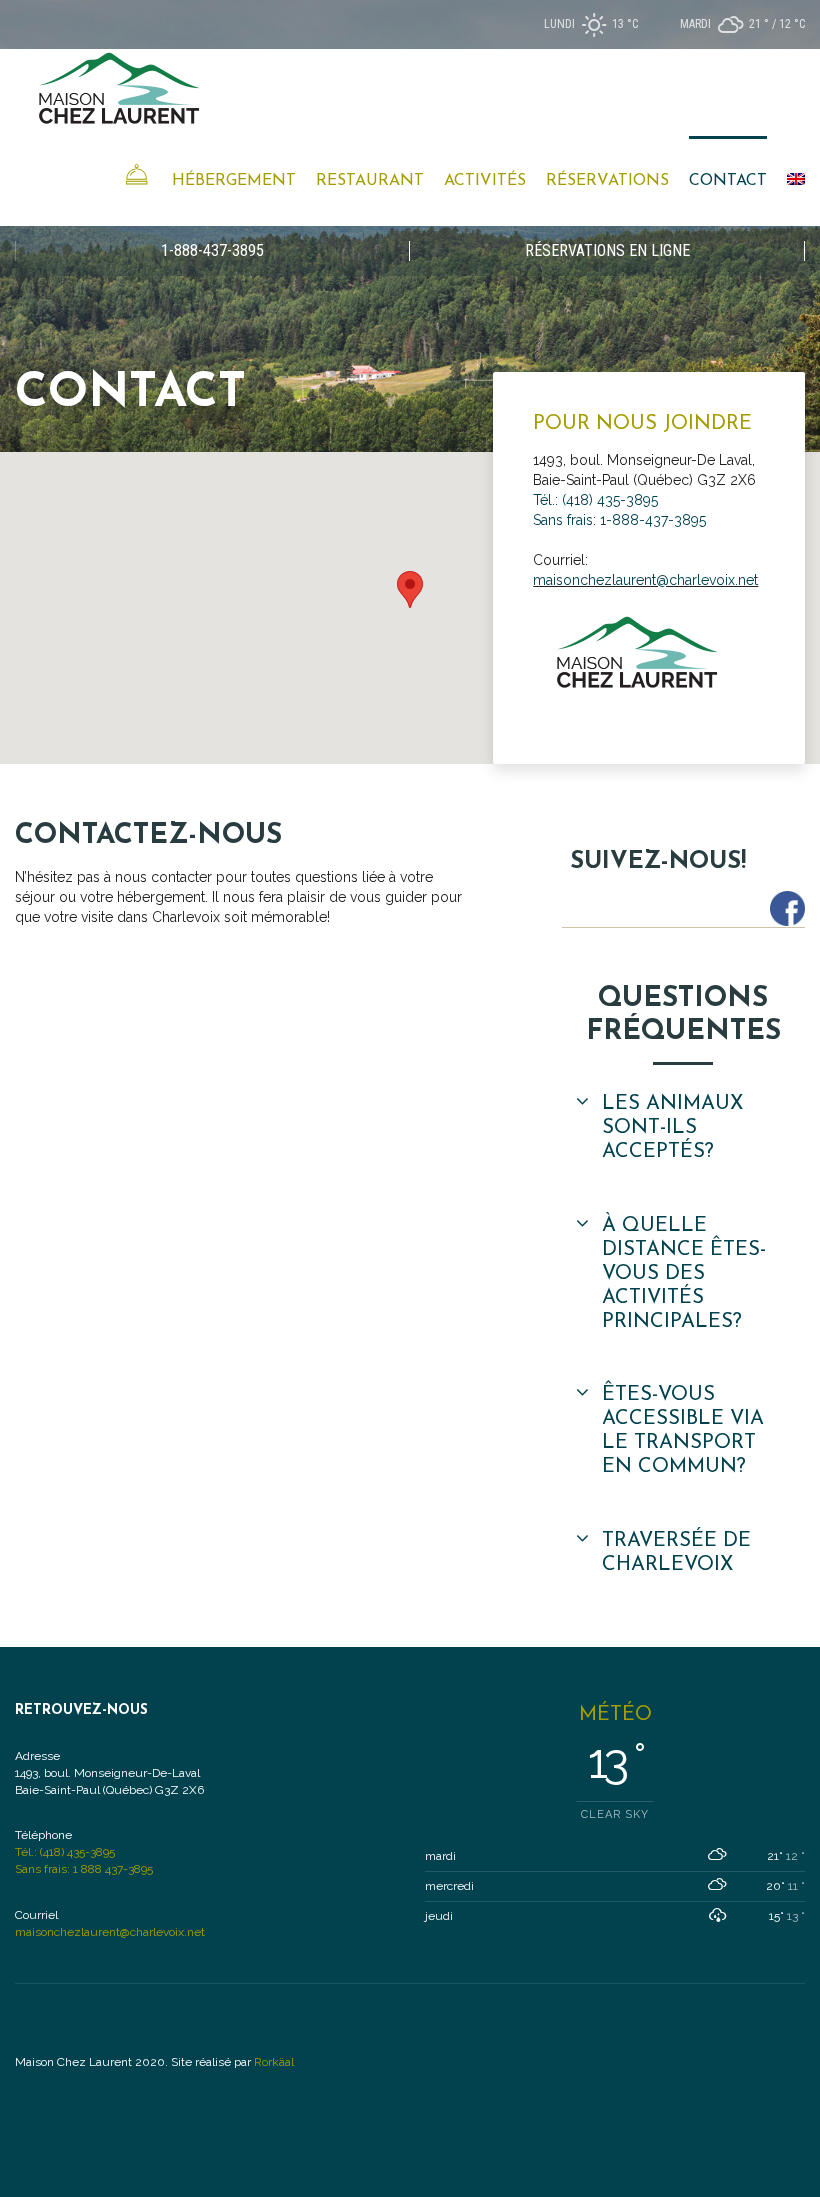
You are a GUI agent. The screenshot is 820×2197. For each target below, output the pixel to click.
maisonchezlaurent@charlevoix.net (645, 580)
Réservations (607, 181)
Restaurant (370, 181)
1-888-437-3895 (212, 250)
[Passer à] (796, 181)
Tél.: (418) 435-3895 (595, 500)
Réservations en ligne (607, 250)
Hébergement (234, 181)
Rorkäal (274, 2062)
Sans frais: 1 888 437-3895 (84, 1869)
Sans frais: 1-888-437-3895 (619, 520)
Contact (728, 181)
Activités (485, 181)
